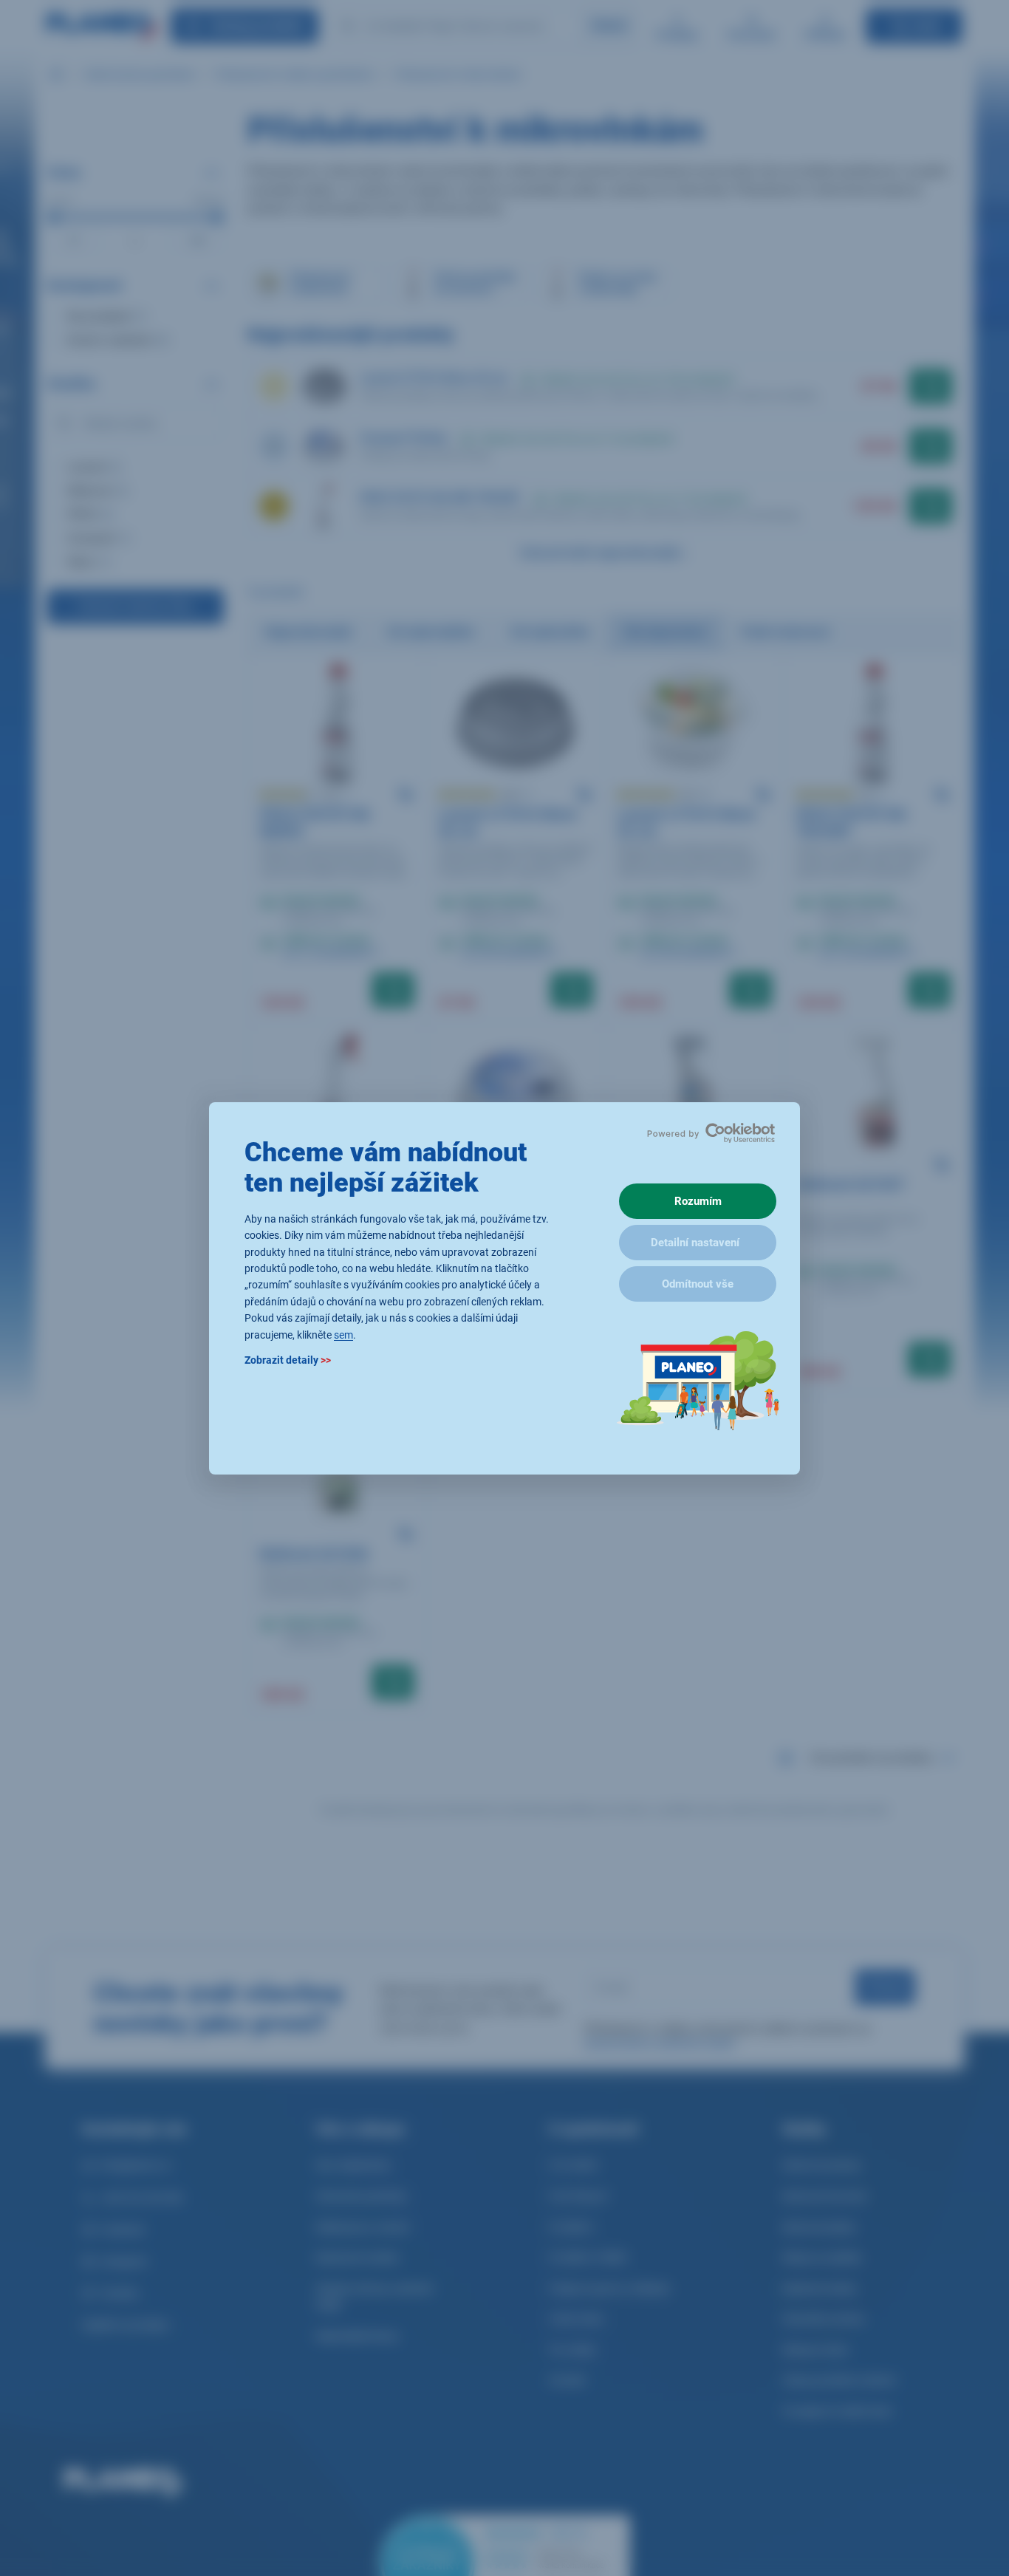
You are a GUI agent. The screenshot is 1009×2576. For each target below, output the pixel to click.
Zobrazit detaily (288, 1359)
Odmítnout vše (698, 1284)
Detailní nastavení (695, 1243)
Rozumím (698, 1201)
